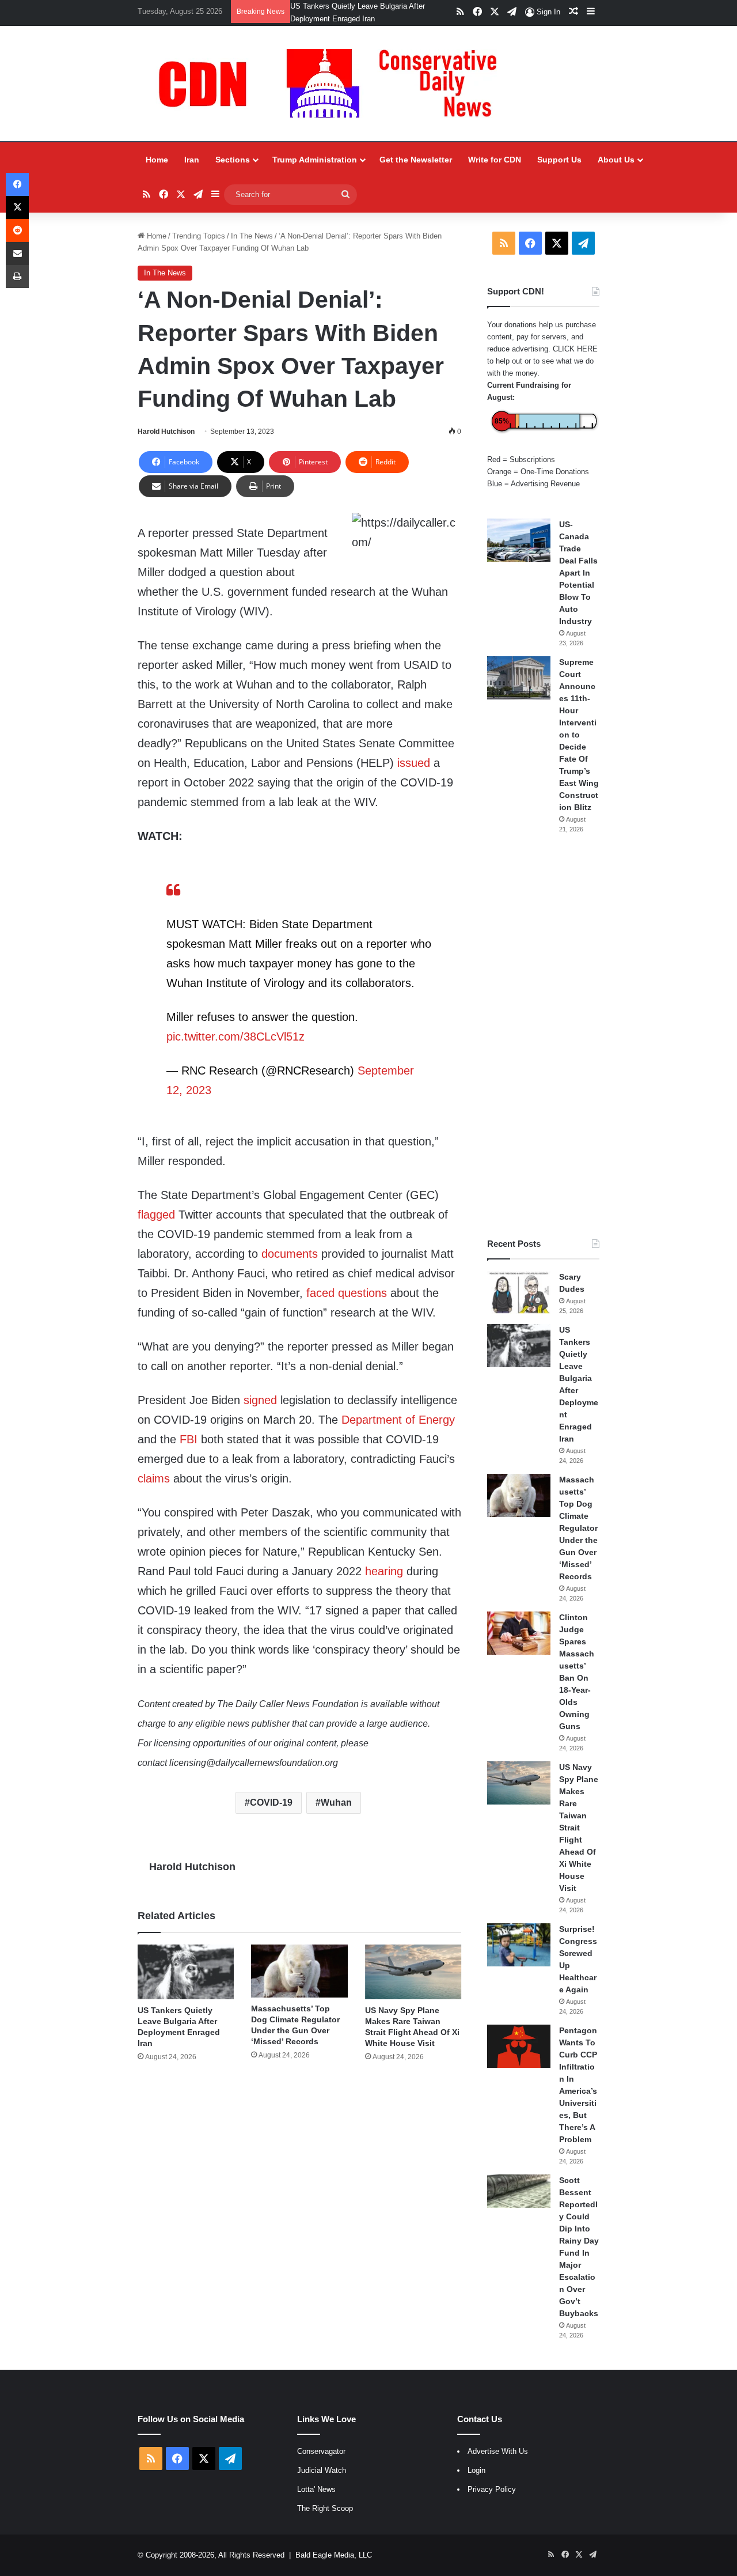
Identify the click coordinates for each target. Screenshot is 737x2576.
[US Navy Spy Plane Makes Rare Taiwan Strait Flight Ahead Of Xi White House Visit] (413, 1972)
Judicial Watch (322, 2470)
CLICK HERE (575, 349)
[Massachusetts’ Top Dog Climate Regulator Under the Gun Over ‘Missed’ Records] (299, 1971)
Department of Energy (398, 1420)
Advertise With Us (498, 2451)
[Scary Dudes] (519, 1293)
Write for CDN (495, 160)
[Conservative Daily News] (333, 84)
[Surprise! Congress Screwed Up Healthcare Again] (519, 1945)
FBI (189, 1439)
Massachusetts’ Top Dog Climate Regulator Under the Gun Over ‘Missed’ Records (578, 1528)
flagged (156, 1215)
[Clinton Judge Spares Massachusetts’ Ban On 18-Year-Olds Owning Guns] (519, 1633)
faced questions (347, 1293)
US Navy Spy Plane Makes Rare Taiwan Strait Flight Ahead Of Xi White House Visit (579, 1828)
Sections (233, 160)
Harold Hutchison (166, 432)
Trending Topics (199, 236)
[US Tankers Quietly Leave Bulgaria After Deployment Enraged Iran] (186, 1972)
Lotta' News (316, 2489)
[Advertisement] (543, 1036)
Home (157, 160)
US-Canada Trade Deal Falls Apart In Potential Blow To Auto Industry (578, 573)
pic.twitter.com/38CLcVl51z (235, 1037)
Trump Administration (315, 160)
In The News (252, 236)
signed (260, 1400)
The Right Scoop (325, 2508)
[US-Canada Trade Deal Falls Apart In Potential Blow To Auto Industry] (519, 540)
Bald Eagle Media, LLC (334, 2555)
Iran (192, 160)
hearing (384, 1571)
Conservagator (321, 2451)
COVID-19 (271, 1803)
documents (290, 1254)
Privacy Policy (492, 2489)
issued (414, 763)
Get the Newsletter (416, 160)
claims (154, 1478)
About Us (616, 160)
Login (476, 2470)
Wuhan (336, 1803)
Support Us (559, 160)
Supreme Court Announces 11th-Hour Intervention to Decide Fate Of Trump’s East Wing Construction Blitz (579, 735)
